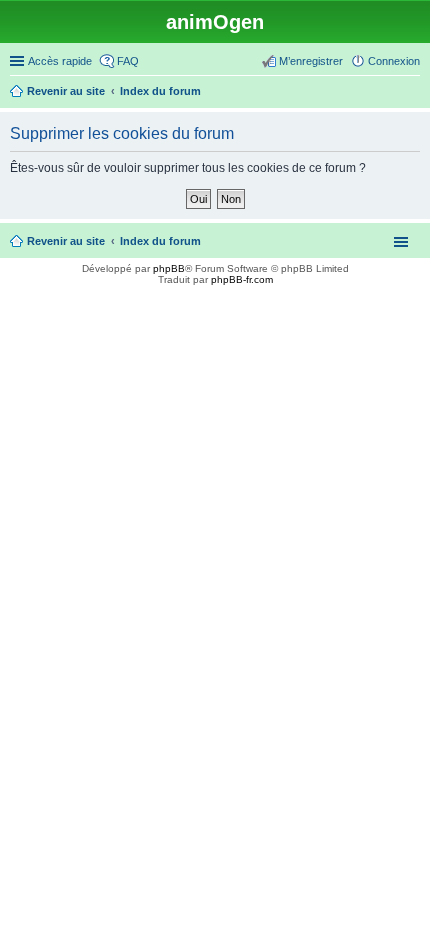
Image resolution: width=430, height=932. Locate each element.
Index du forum (160, 241)
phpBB (169, 268)
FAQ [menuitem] (128, 61)
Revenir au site (66, 241)
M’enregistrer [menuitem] (311, 61)
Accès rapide (60, 61)
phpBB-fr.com (242, 279)
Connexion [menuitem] (394, 61)
